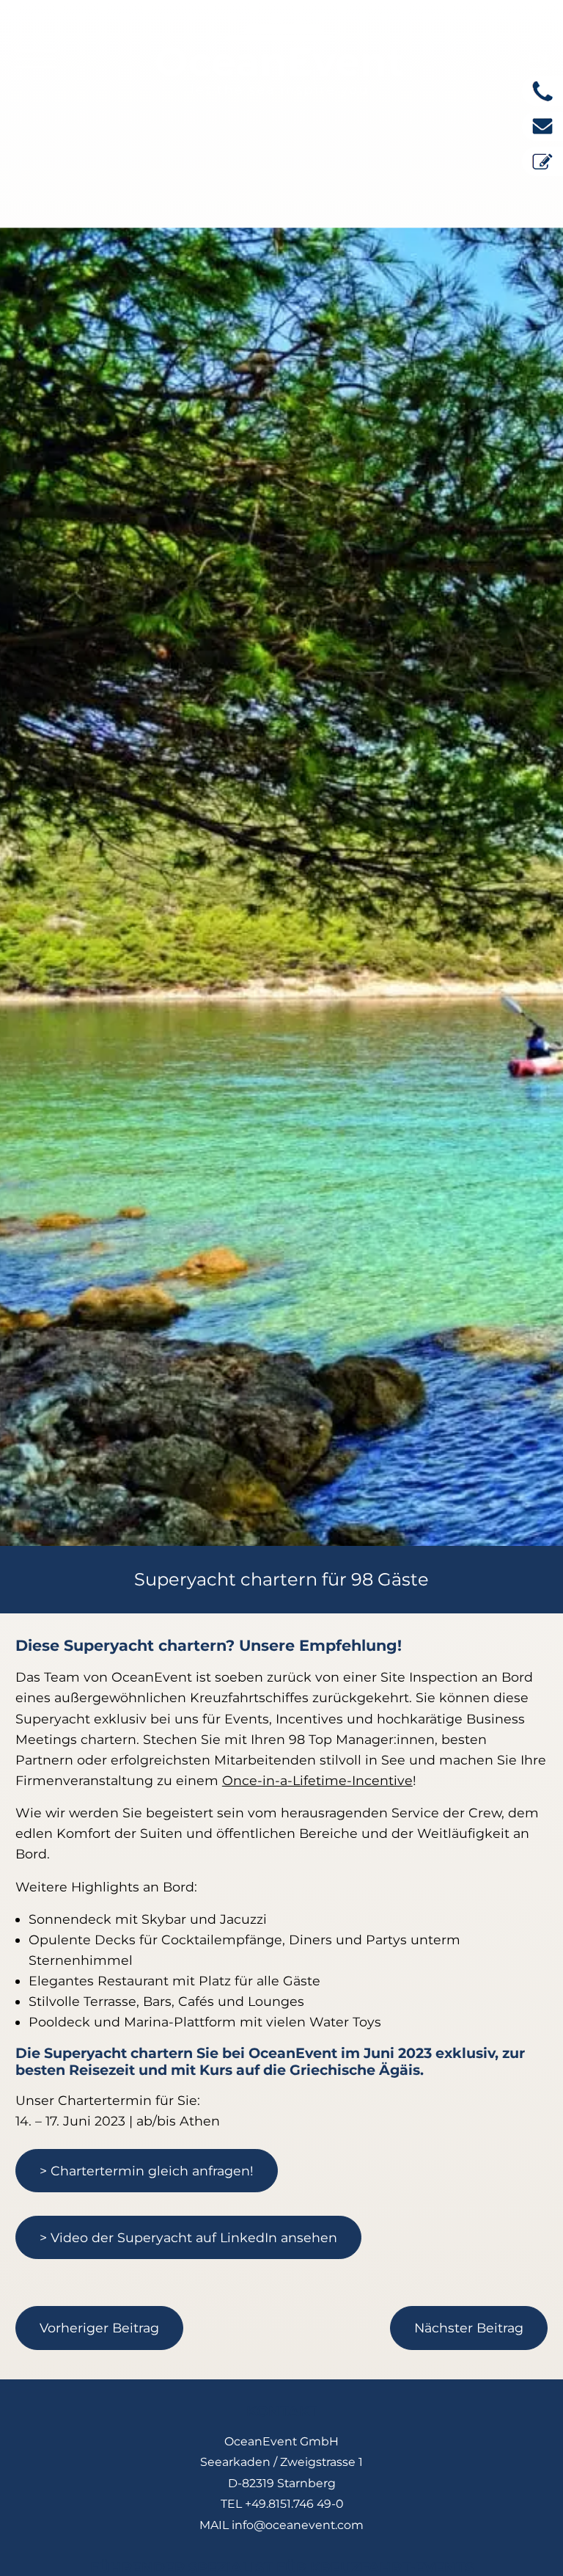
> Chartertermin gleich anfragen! (147, 2171)
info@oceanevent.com (298, 2525)
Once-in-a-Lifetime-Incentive (317, 1780)
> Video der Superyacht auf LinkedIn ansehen (188, 2237)
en (538, 57)
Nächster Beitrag (469, 2328)
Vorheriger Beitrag (99, 2328)
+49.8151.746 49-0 (294, 2504)
